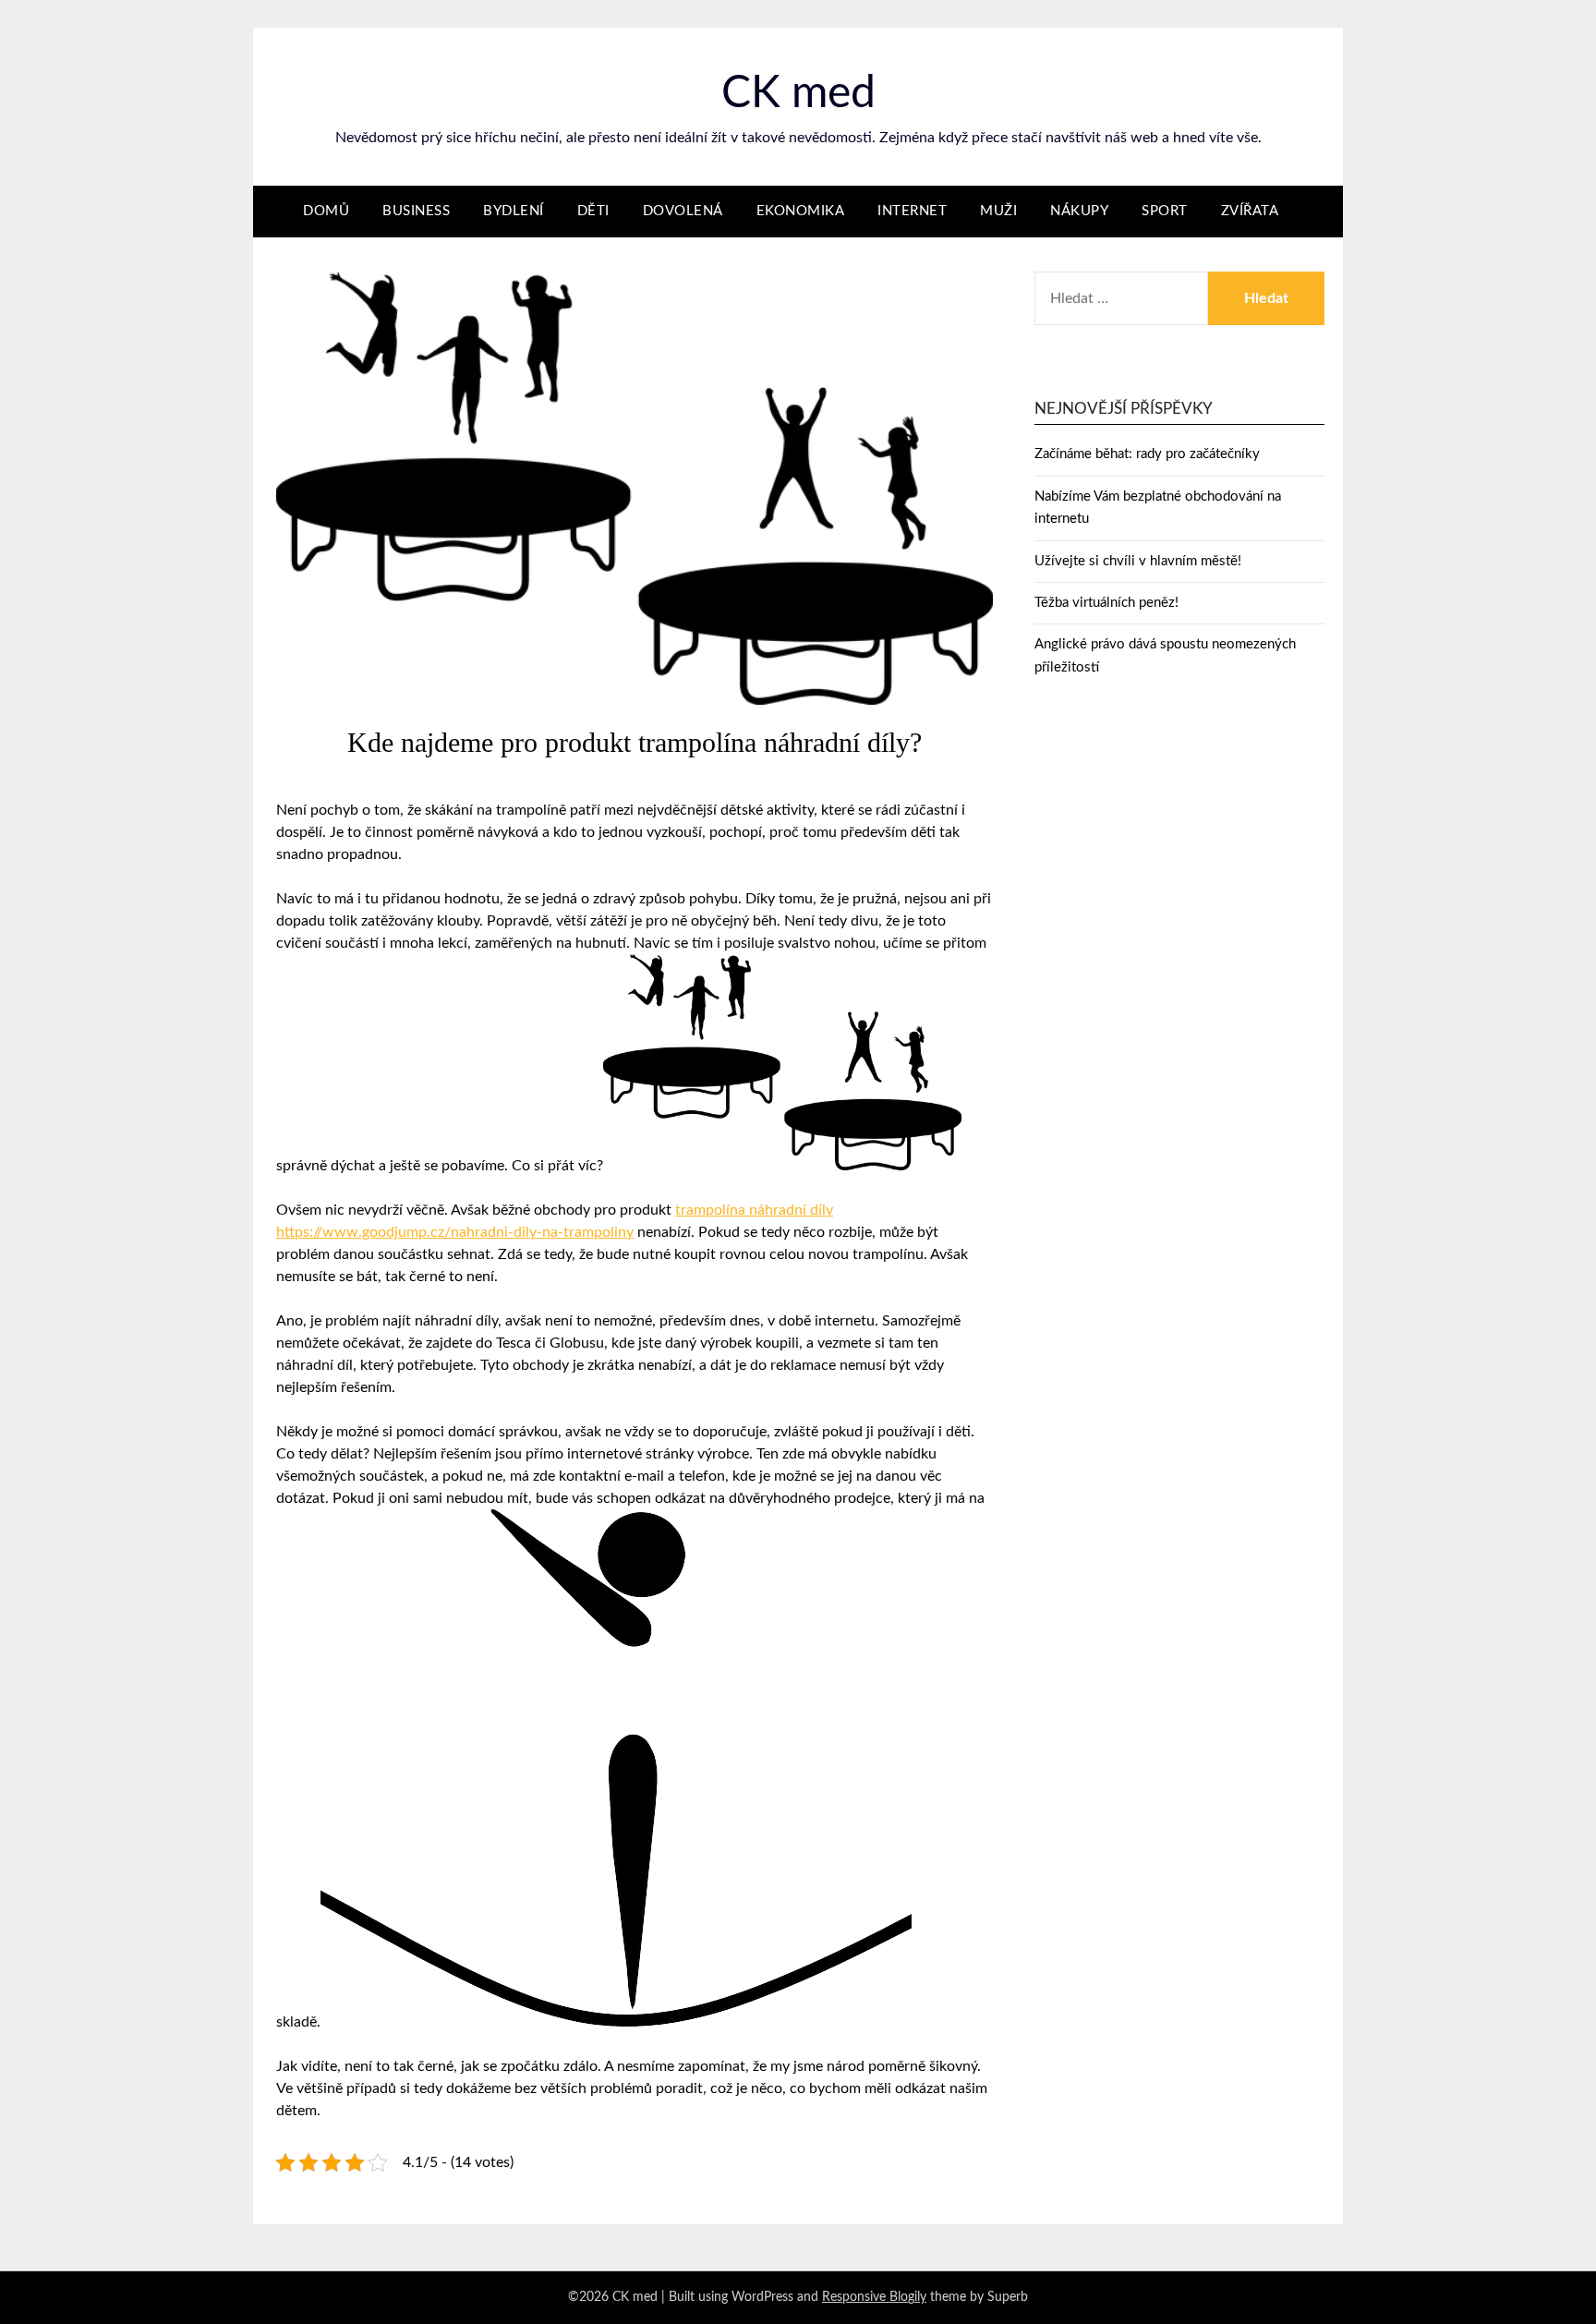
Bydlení (514, 211)
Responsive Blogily (874, 2297)
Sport (1165, 211)
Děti (593, 211)
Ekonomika (801, 211)
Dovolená (683, 211)
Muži (998, 211)
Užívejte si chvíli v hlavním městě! (1138, 561)
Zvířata (1250, 211)
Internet (912, 211)
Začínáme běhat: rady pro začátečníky (1147, 454)
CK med (798, 93)
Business (416, 211)
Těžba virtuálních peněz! (1106, 603)
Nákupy (1079, 211)
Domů (326, 211)
